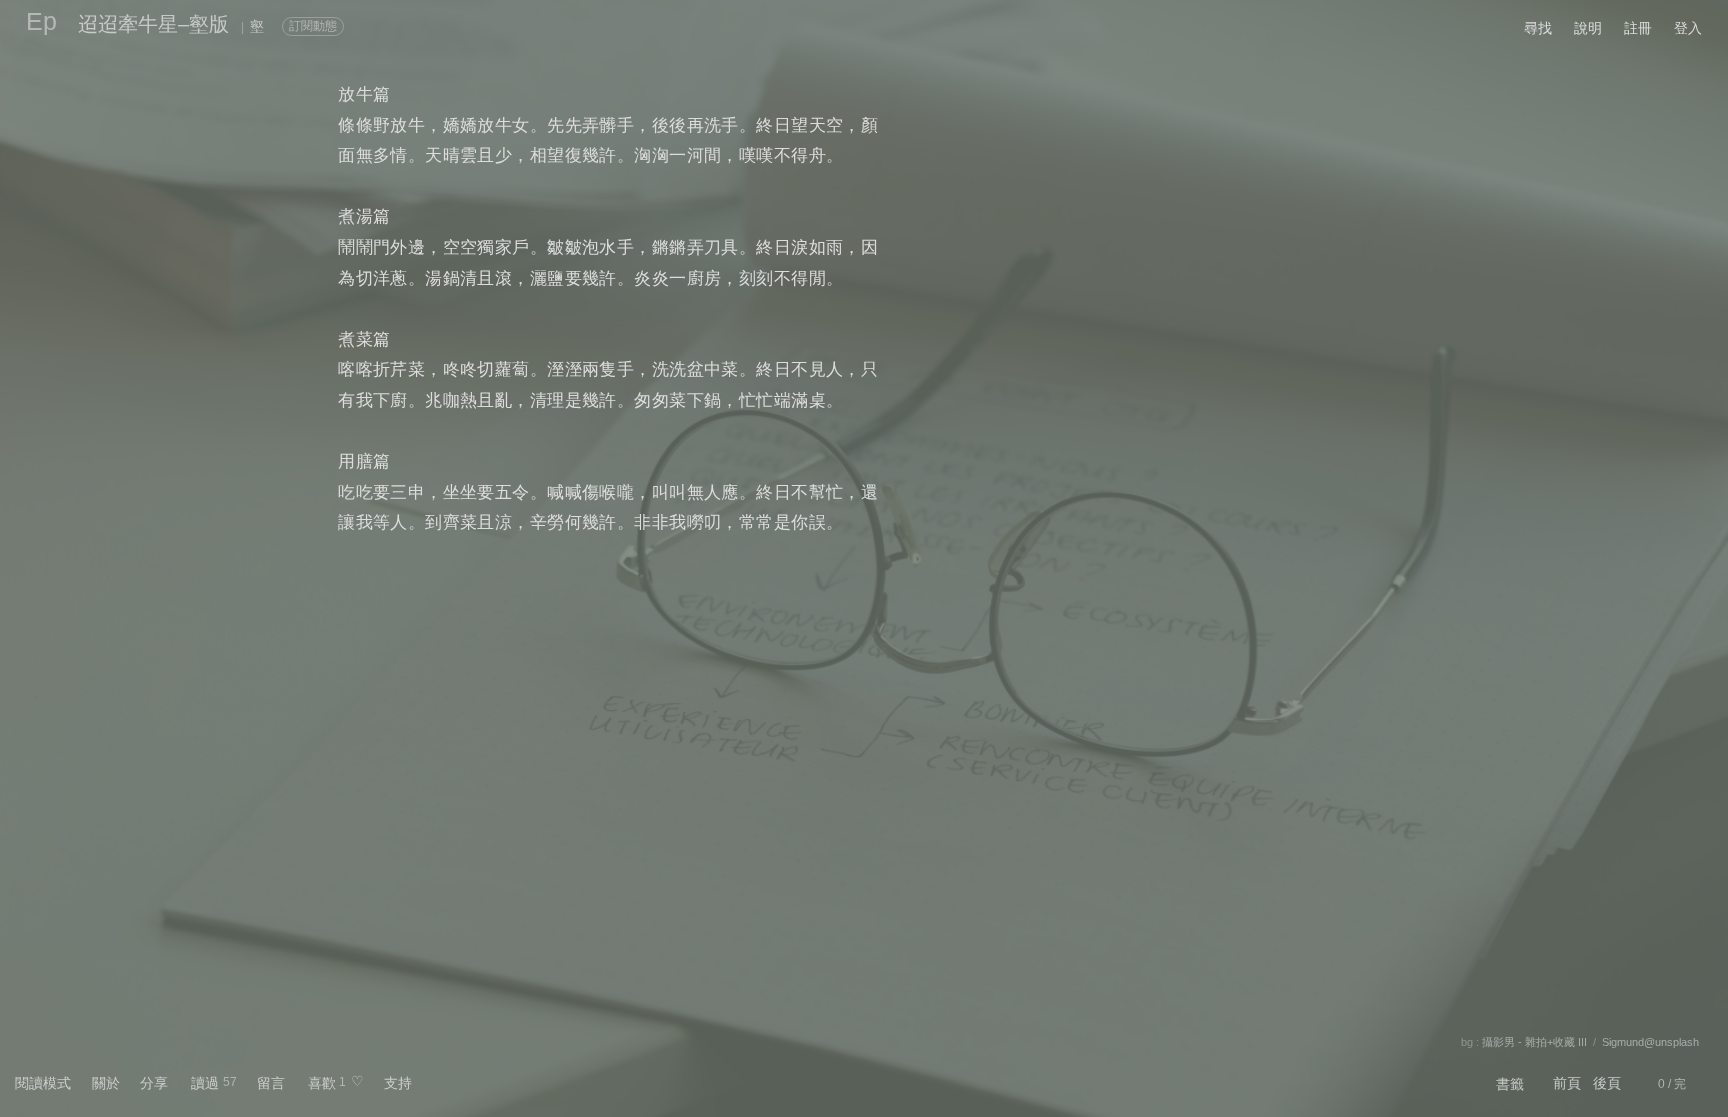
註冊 (1638, 28)
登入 (1688, 28)
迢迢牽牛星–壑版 (153, 24)
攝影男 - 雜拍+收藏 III (1534, 1042)
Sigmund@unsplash (1650, 1042)
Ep (41, 21)
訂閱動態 (313, 26)
